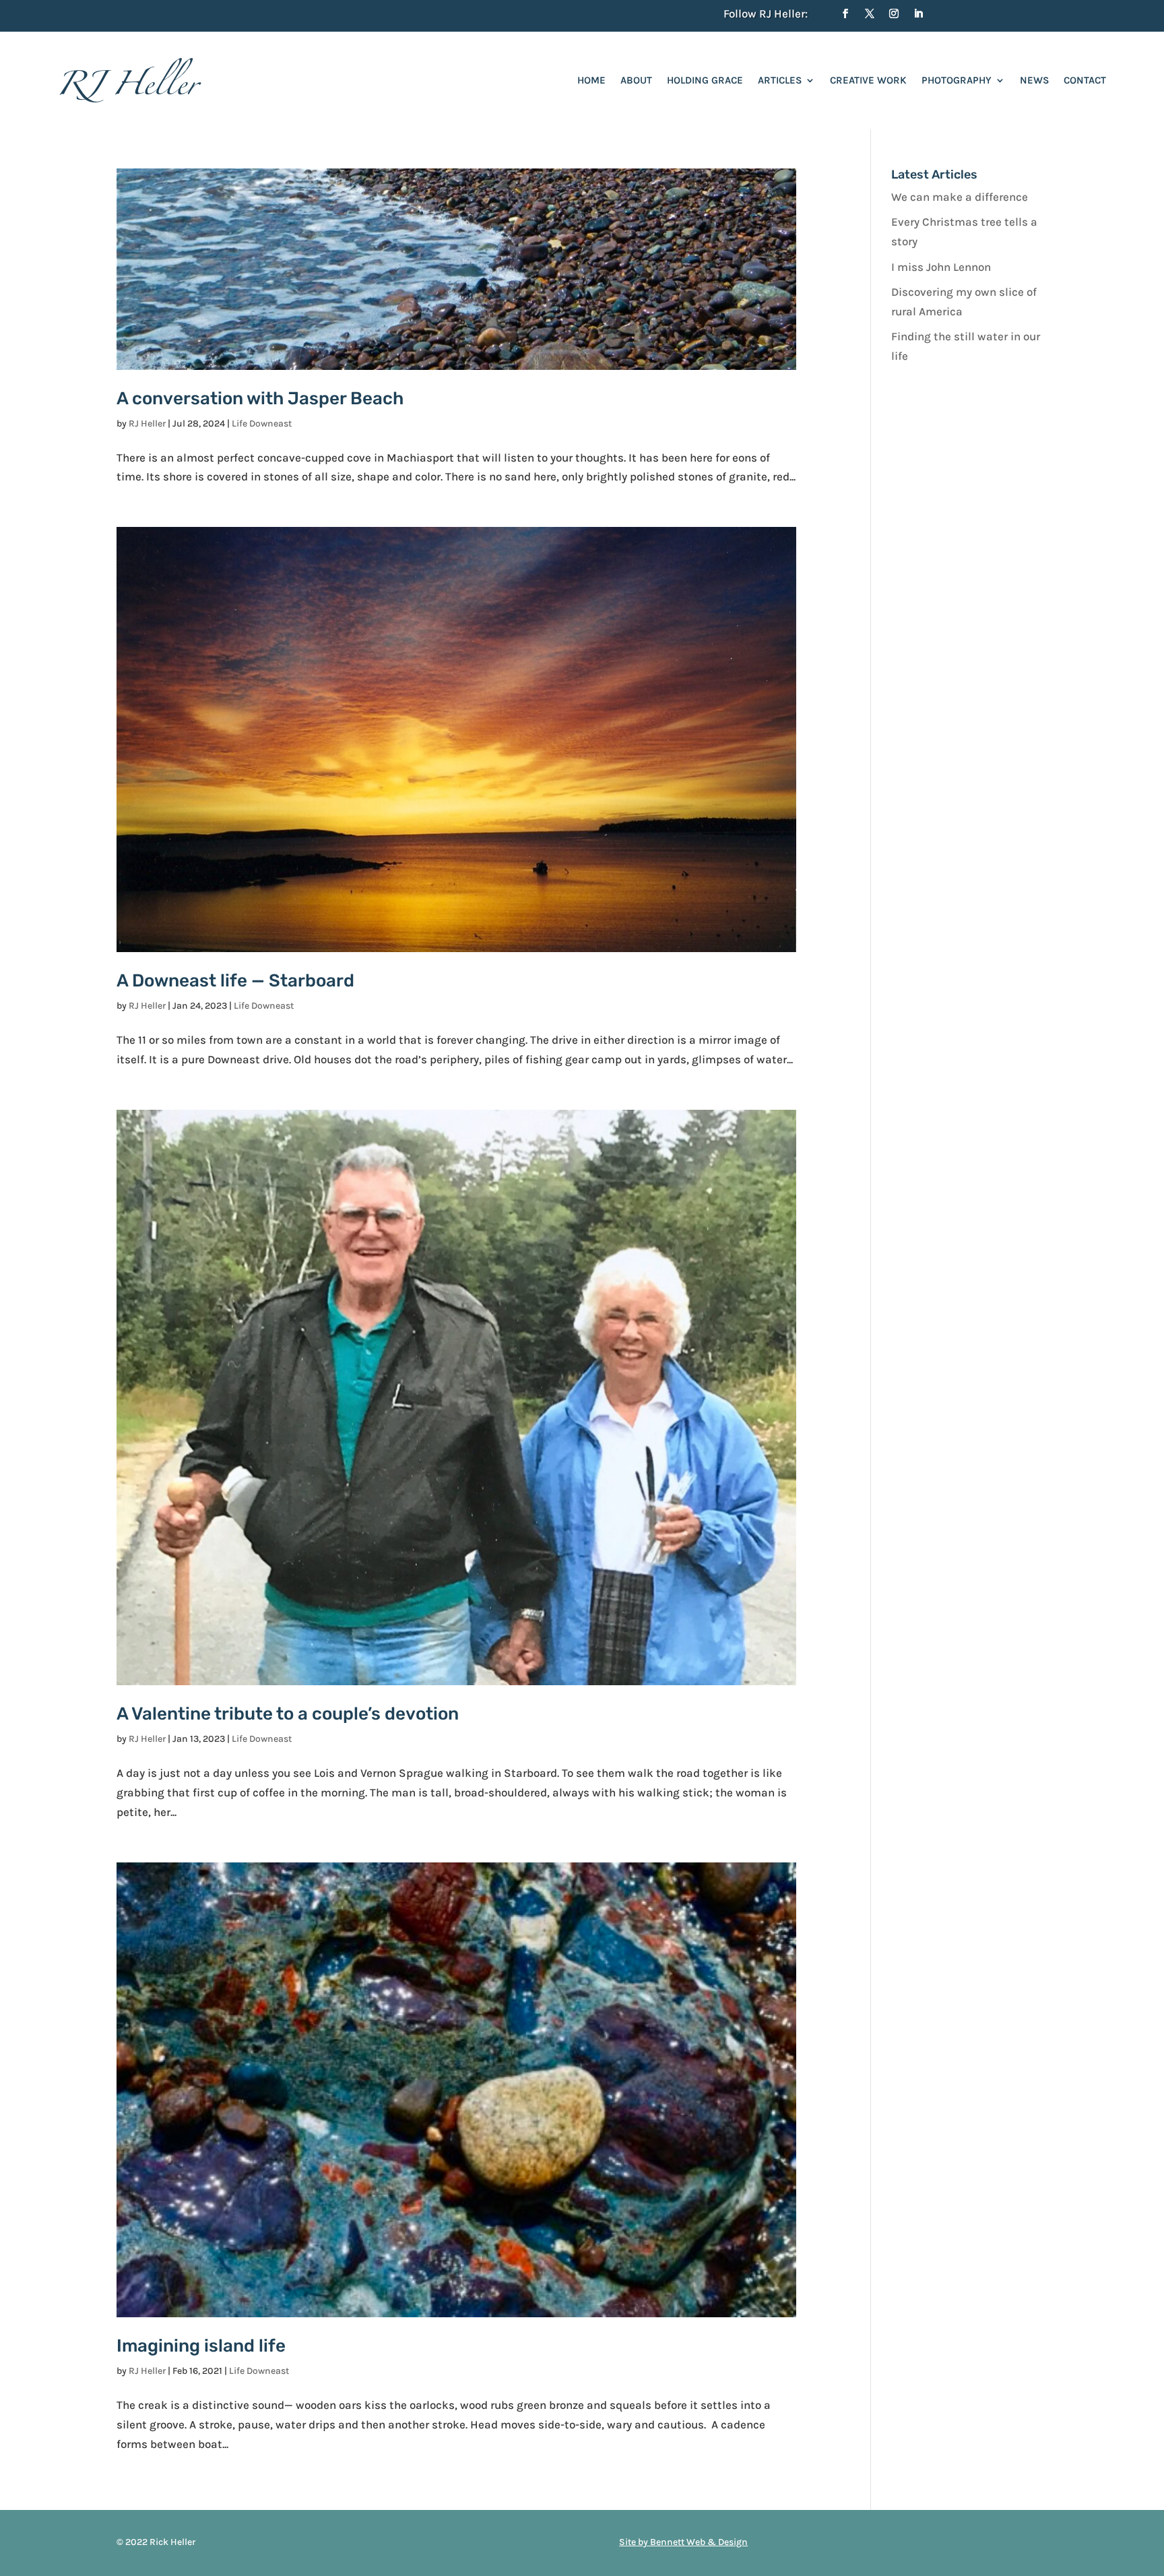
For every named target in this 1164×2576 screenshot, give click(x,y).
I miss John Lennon (941, 267)
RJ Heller (147, 423)
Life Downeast (262, 423)
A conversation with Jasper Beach (260, 399)
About (636, 80)
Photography (957, 80)
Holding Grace (705, 80)
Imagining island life (201, 2346)
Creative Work (868, 80)
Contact (1085, 80)
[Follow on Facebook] (845, 13)
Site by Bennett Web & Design (683, 2542)
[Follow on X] (870, 13)
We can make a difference (960, 197)
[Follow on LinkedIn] (918, 13)
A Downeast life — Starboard (235, 981)
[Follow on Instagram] (894, 13)
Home (591, 80)
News (1034, 80)
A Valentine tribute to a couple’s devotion (288, 1714)
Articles (780, 80)
